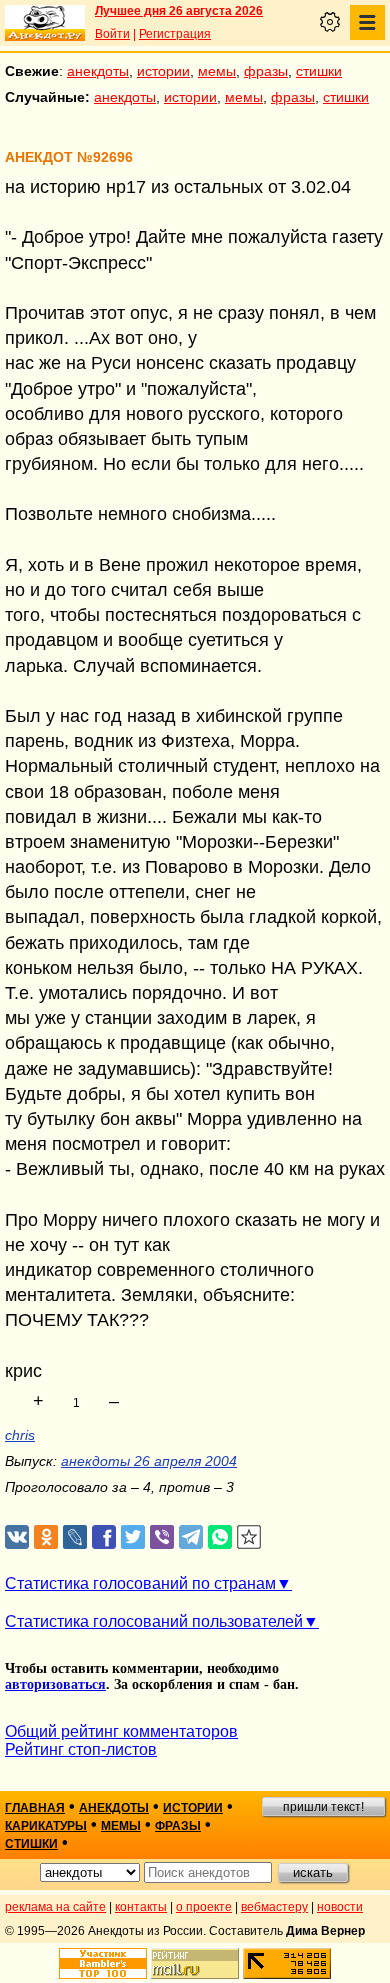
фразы (266, 71)
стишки (319, 71)
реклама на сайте (55, 1907)
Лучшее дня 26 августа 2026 (179, 11)
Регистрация (175, 34)
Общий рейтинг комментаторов (121, 1731)
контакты (141, 1907)
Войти (112, 34)
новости (340, 1907)
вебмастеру (274, 1907)
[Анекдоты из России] (45, 23)
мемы (217, 71)
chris (20, 1435)
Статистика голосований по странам (140, 1583)
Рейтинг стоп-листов (81, 1749)
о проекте (204, 1907)
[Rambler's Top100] (103, 1963)
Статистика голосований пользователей (154, 1621)
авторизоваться (55, 1684)
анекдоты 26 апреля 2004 (149, 1461)
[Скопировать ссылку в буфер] (249, 1537)
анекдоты (98, 71)
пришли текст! (323, 1807)
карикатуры (46, 1826)
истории (163, 71)
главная (35, 1808)
